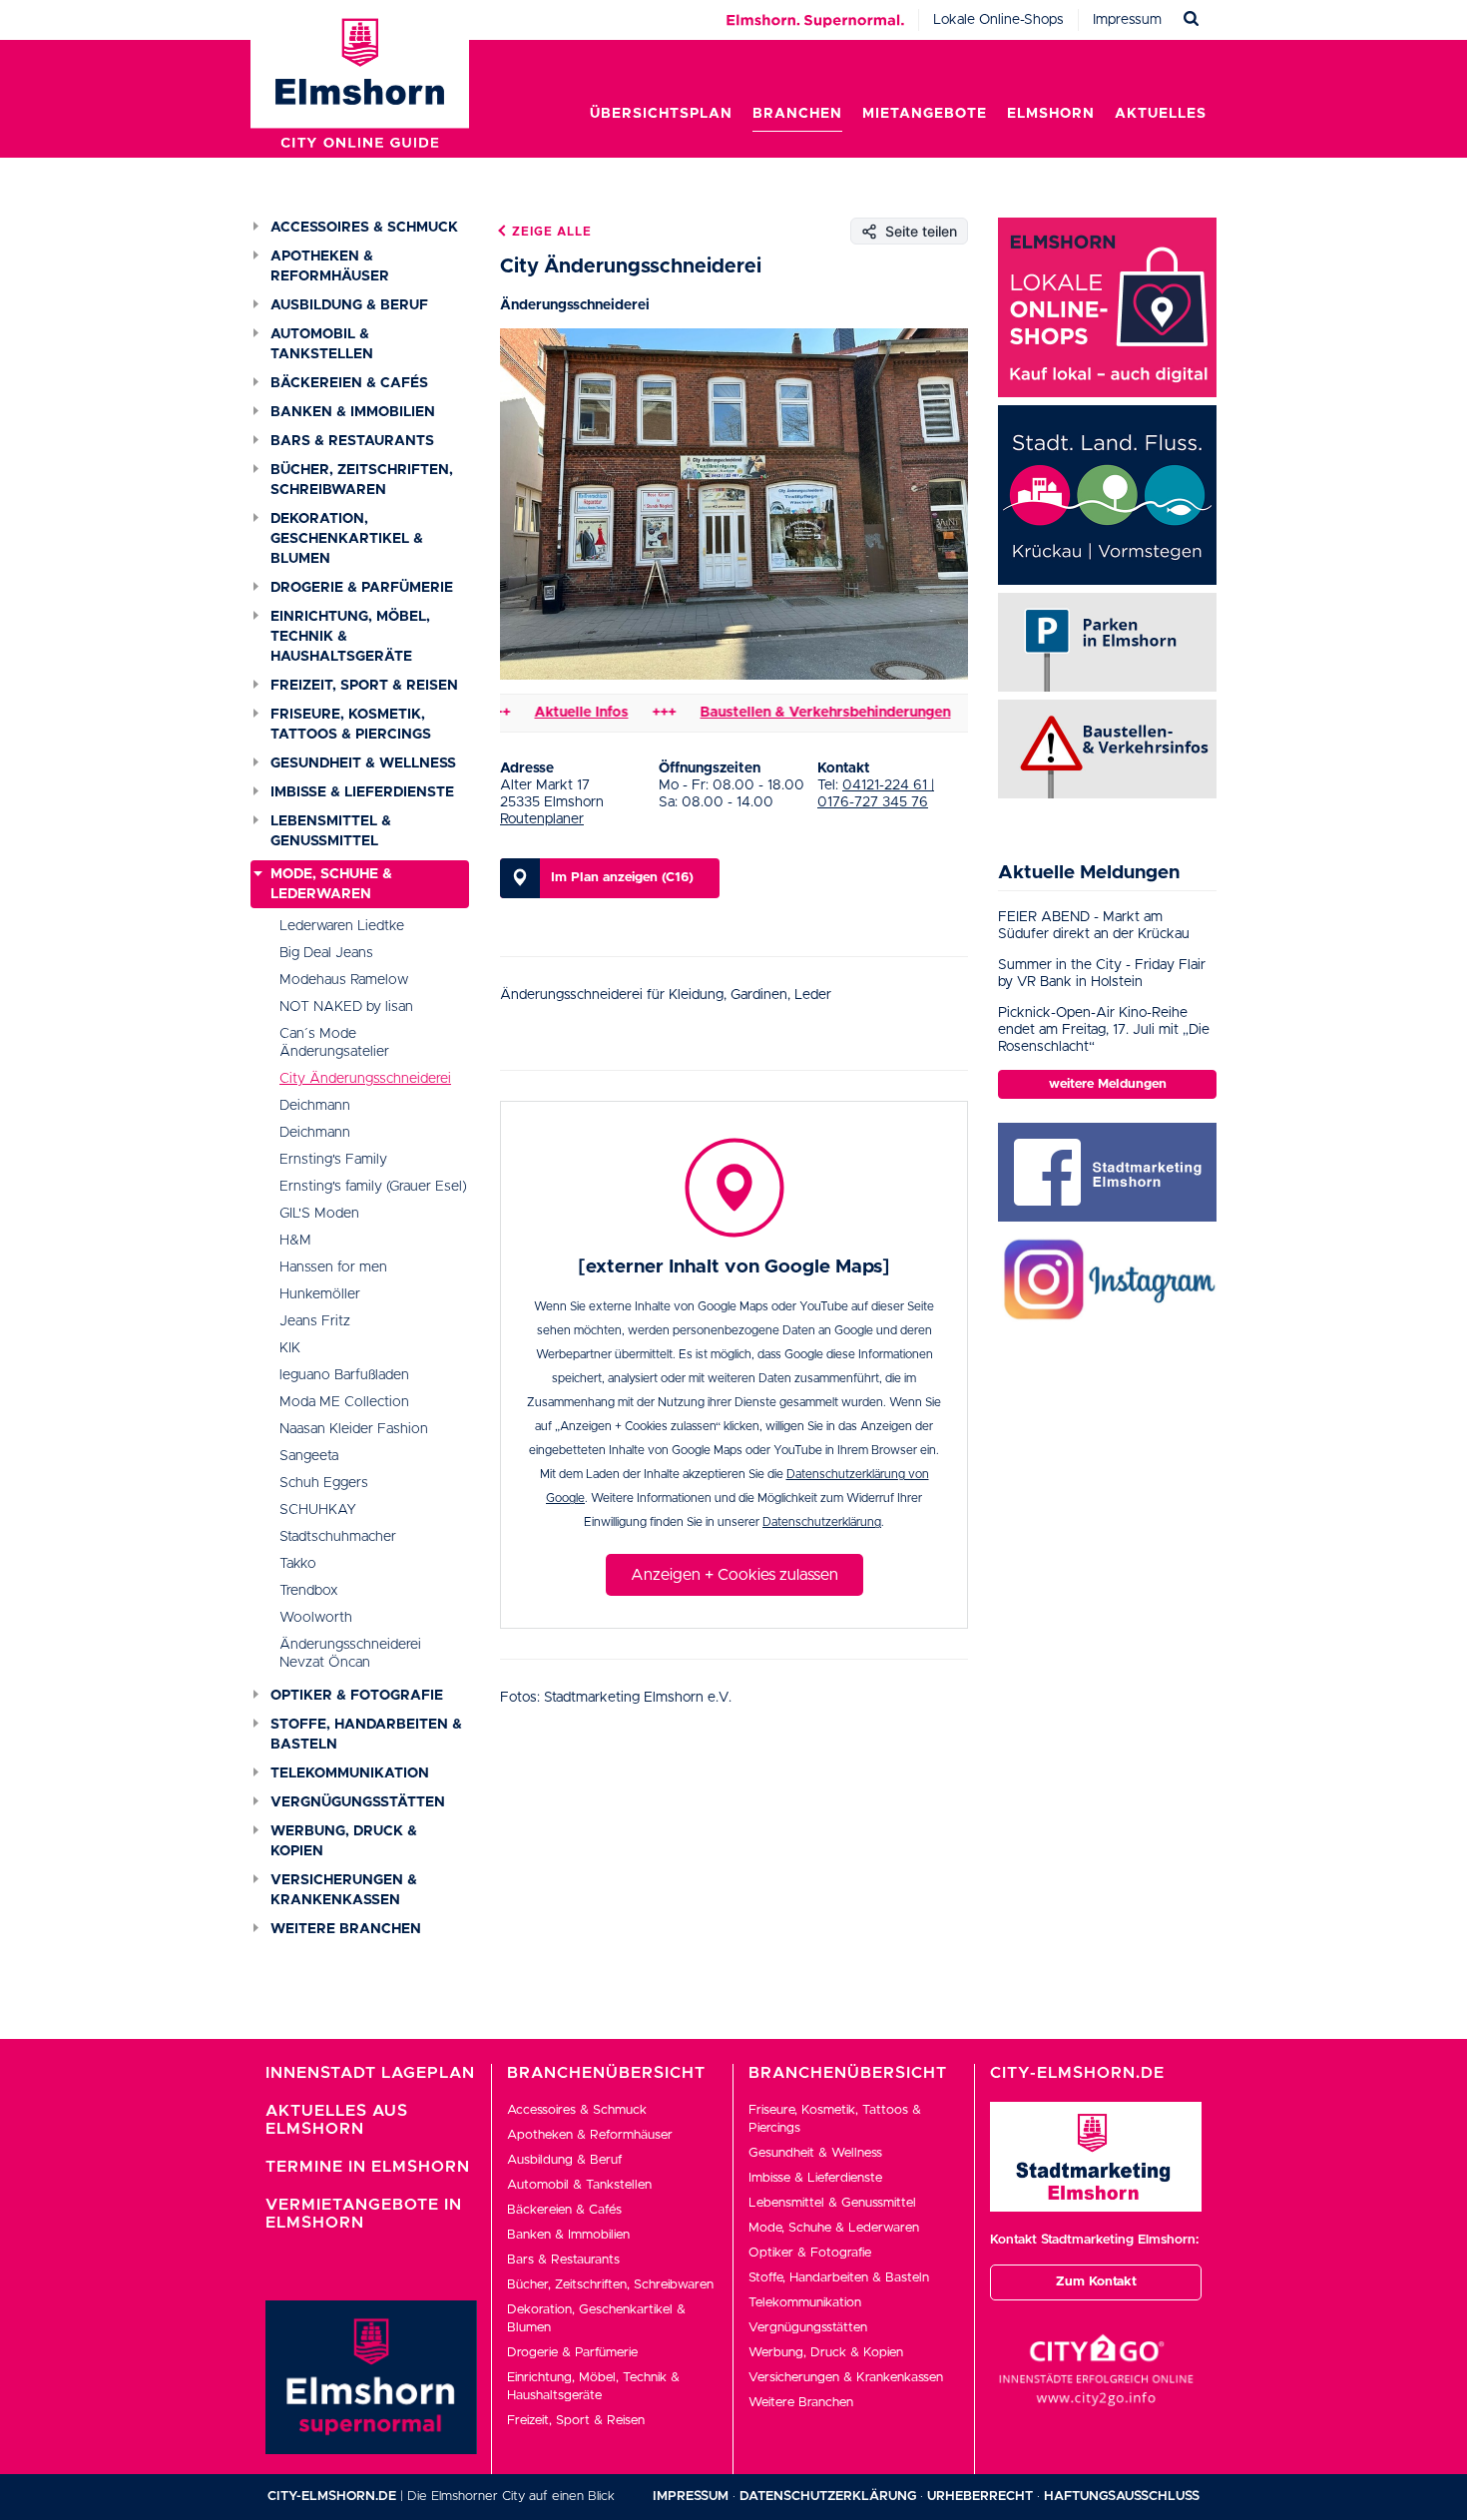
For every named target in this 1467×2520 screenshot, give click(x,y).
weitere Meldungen (1108, 1084)
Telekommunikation (350, 1773)
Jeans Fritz (315, 1321)
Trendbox (309, 1591)
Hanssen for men (333, 1267)
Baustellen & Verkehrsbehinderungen (783, 713)
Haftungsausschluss (1122, 2497)
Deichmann (315, 1106)
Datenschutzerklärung (822, 1522)
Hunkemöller (320, 1294)
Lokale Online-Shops (998, 20)
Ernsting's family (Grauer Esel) (373, 1187)
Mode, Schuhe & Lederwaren (331, 884)
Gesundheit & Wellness (363, 763)
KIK (290, 1348)
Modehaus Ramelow (344, 980)
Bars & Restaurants (352, 441)
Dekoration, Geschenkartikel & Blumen (347, 539)
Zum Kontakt (1096, 2282)
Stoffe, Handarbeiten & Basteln (366, 1735)
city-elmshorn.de (332, 2497)
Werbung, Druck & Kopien (344, 1841)
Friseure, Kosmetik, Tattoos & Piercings (351, 725)
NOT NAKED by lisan (346, 1007)
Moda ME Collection (344, 1402)
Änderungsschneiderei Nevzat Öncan (350, 1654)
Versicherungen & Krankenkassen (344, 1890)
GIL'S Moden (319, 1214)
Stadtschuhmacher (338, 1537)
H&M (295, 1241)
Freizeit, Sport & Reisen (364, 686)
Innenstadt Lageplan (370, 2073)
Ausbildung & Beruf (349, 305)
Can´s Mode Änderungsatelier (334, 1043)
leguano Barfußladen (344, 1375)
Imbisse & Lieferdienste (362, 792)
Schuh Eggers (324, 1483)
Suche (1192, 19)
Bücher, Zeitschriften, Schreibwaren (362, 480)
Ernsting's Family (333, 1160)
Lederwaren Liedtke (342, 926)
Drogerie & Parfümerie (362, 588)
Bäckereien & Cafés (349, 383)
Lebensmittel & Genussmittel (331, 831)
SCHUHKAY (318, 1510)
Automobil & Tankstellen (322, 344)
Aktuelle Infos (539, 713)
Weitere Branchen (346, 1929)
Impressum (1127, 20)
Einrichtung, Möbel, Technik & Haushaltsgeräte (350, 637)
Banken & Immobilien (353, 412)
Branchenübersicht (606, 2073)
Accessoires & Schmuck (364, 228)
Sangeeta (309, 1456)
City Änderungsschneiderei (365, 1079)
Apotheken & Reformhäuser (330, 266)
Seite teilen (921, 231)
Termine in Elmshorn (368, 2167)
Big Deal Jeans (326, 953)
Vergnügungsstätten (358, 1802)
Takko (298, 1564)
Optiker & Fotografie (357, 1696)
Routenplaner (542, 819)
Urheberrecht (980, 2497)
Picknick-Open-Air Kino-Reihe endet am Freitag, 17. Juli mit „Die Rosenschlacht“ (1104, 1030)
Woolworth (316, 1618)
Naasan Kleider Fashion (354, 1429)
